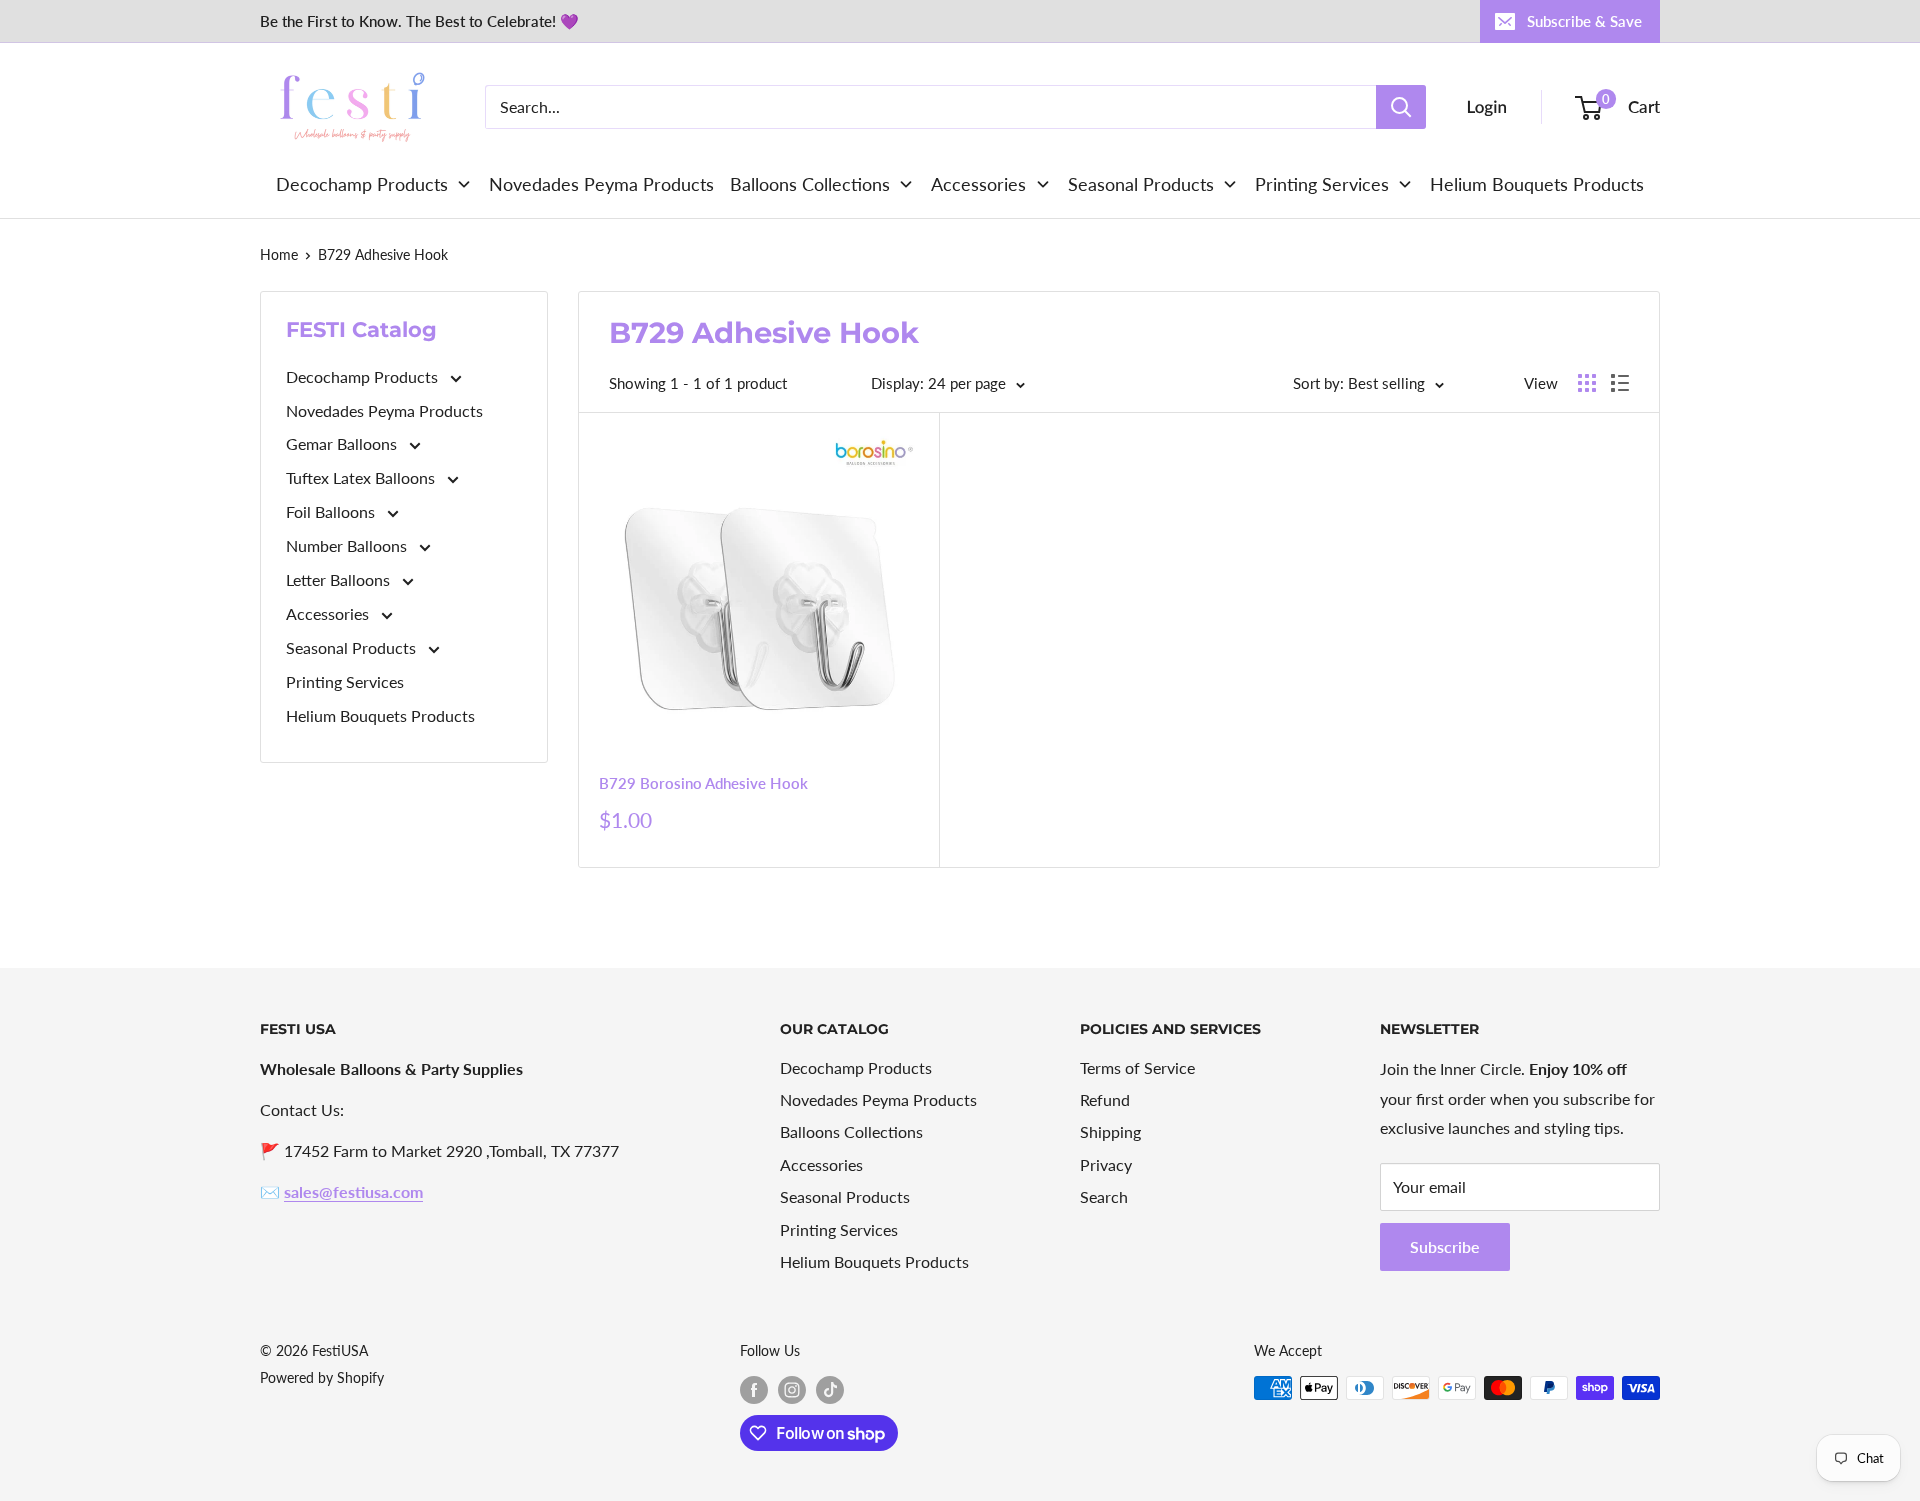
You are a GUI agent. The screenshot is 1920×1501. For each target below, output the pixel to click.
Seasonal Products (353, 647)
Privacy (1106, 1164)
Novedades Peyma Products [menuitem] (601, 184)
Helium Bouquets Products (380, 715)
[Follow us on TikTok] (830, 1390)
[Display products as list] (1620, 383)
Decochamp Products (364, 376)
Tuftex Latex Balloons (362, 477)
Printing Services (345, 681)
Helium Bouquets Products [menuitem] (1537, 184)
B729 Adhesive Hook (383, 254)
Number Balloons (348, 545)
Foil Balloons (332, 511)
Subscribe (1445, 1246)
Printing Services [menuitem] (1322, 184)
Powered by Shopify (322, 1377)
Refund (1105, 1099)
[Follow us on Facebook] (754, 1390)
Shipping (1110, 1131)
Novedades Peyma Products (384, 410)
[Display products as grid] (1587, 383)
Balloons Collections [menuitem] (810, 184)
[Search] (1401, 107)
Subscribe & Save (1584, 21)
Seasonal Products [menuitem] (1141, 184)
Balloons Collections (851, 1131)
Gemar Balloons (343, 443)
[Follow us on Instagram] (792, 1390)
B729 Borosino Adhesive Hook (703, 783)
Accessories (329, 613)
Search (1104, 1196)
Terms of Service (1137, 1067)
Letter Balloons (340, 579)
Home (279, 254)
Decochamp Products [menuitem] (362, 184)
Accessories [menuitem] (978, 184)
